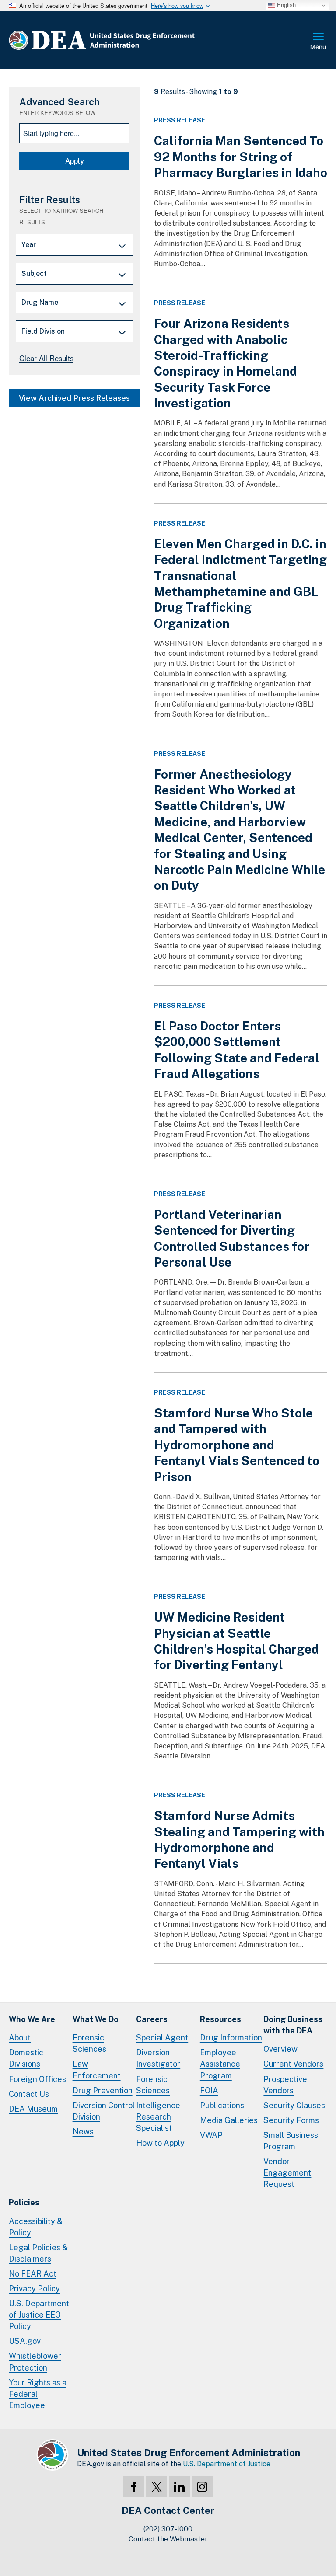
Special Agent (162, 2038)
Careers (152, 2019)
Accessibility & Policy (36, 2227)
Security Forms (291, 2120)
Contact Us (29, 2094)
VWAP (211, 2135)
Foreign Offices (37, 2079)
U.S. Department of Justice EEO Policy (39, 2315)
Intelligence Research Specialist (158, 2117)
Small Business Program (291, 2141)
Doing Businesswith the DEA (293, 2025)
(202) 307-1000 (168, 2529)
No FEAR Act (33, 2274)
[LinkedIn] (179, 2487)
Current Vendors (293, 2064)
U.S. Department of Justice (227, 2464)
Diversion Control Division (104, 2111)
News (83, 2132)
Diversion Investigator (158, 2058)
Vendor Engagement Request (287, 2173)
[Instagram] (202, 2487)
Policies (24, 2202)
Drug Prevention (103, 2090)
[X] (157, 2487)
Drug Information (231, 2038)
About (20, 2038)
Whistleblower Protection (35, 2362)
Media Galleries (229, 2120)
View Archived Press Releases (74, 398)
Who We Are (32, 2019)
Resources (220, 2019)
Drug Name (40, 302)
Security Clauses (294, 2105)
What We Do (96, 2019)
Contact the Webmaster (168, 2539)
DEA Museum (33, 2109)
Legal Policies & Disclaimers (38, 2253)
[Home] (128, 40)
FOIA (209, 2090)
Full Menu (318, 42)
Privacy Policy (34, 2289)
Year (29, 245)
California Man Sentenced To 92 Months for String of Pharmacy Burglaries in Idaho (241, 157)
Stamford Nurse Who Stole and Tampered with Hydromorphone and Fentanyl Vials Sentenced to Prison (237, 1445)
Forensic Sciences (89, 2043)
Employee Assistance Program (220, 2064)
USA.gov (25, 2341)
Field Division (43, 331)
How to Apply (160, 2143)
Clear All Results (46, 358)
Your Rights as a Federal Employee (38, 2394)
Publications (222, 2105)
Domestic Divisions (26, 2058)
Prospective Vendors (285, 2085)
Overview (280, 2049)
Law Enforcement (97, 2070)
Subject (34, 273)
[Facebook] (134, 2487)
